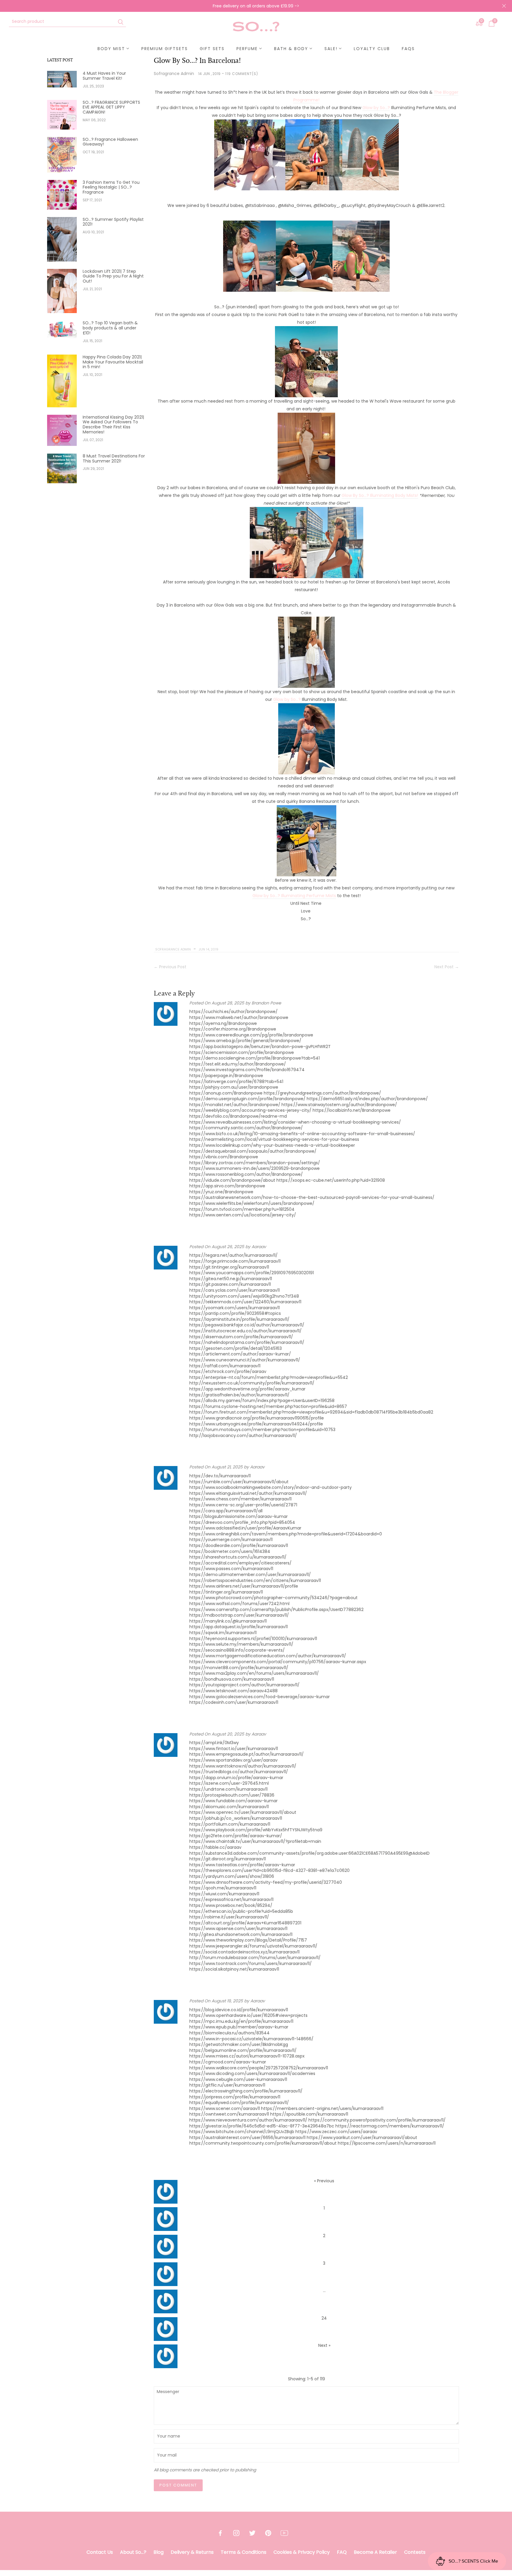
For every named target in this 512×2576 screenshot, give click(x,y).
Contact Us (100, 2552)
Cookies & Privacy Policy (302, 2552)
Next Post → (447, 967)
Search (121, 22)
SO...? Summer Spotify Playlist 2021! (113, 222)
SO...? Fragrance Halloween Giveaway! (110, 142)
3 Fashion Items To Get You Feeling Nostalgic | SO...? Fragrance (111, 187)
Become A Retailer (375, 2552)
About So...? (133, 2552)
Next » (324, 2345)
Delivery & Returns (192, 2552)
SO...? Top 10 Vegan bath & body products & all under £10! (110, 328)
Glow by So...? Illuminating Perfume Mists (294, 896)
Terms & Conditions (244, 2552)
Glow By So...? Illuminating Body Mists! (380, 495)
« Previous (324, 2181)
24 (324, 2318)
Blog (159, 2552)
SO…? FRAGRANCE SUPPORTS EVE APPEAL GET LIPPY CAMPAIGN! (111, 107)
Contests (415, 2552)
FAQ (342, 2552)
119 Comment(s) (242, 74)
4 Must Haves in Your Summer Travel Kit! (104, 76)
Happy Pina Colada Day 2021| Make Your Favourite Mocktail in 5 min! (113, 362)
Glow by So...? (288, 699)
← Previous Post (170, 967)
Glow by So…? (376, 108)
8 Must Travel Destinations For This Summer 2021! (114, 459)
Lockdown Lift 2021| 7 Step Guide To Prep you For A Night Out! (113, 276)
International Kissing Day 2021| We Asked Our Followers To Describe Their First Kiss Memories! (113, 425)
